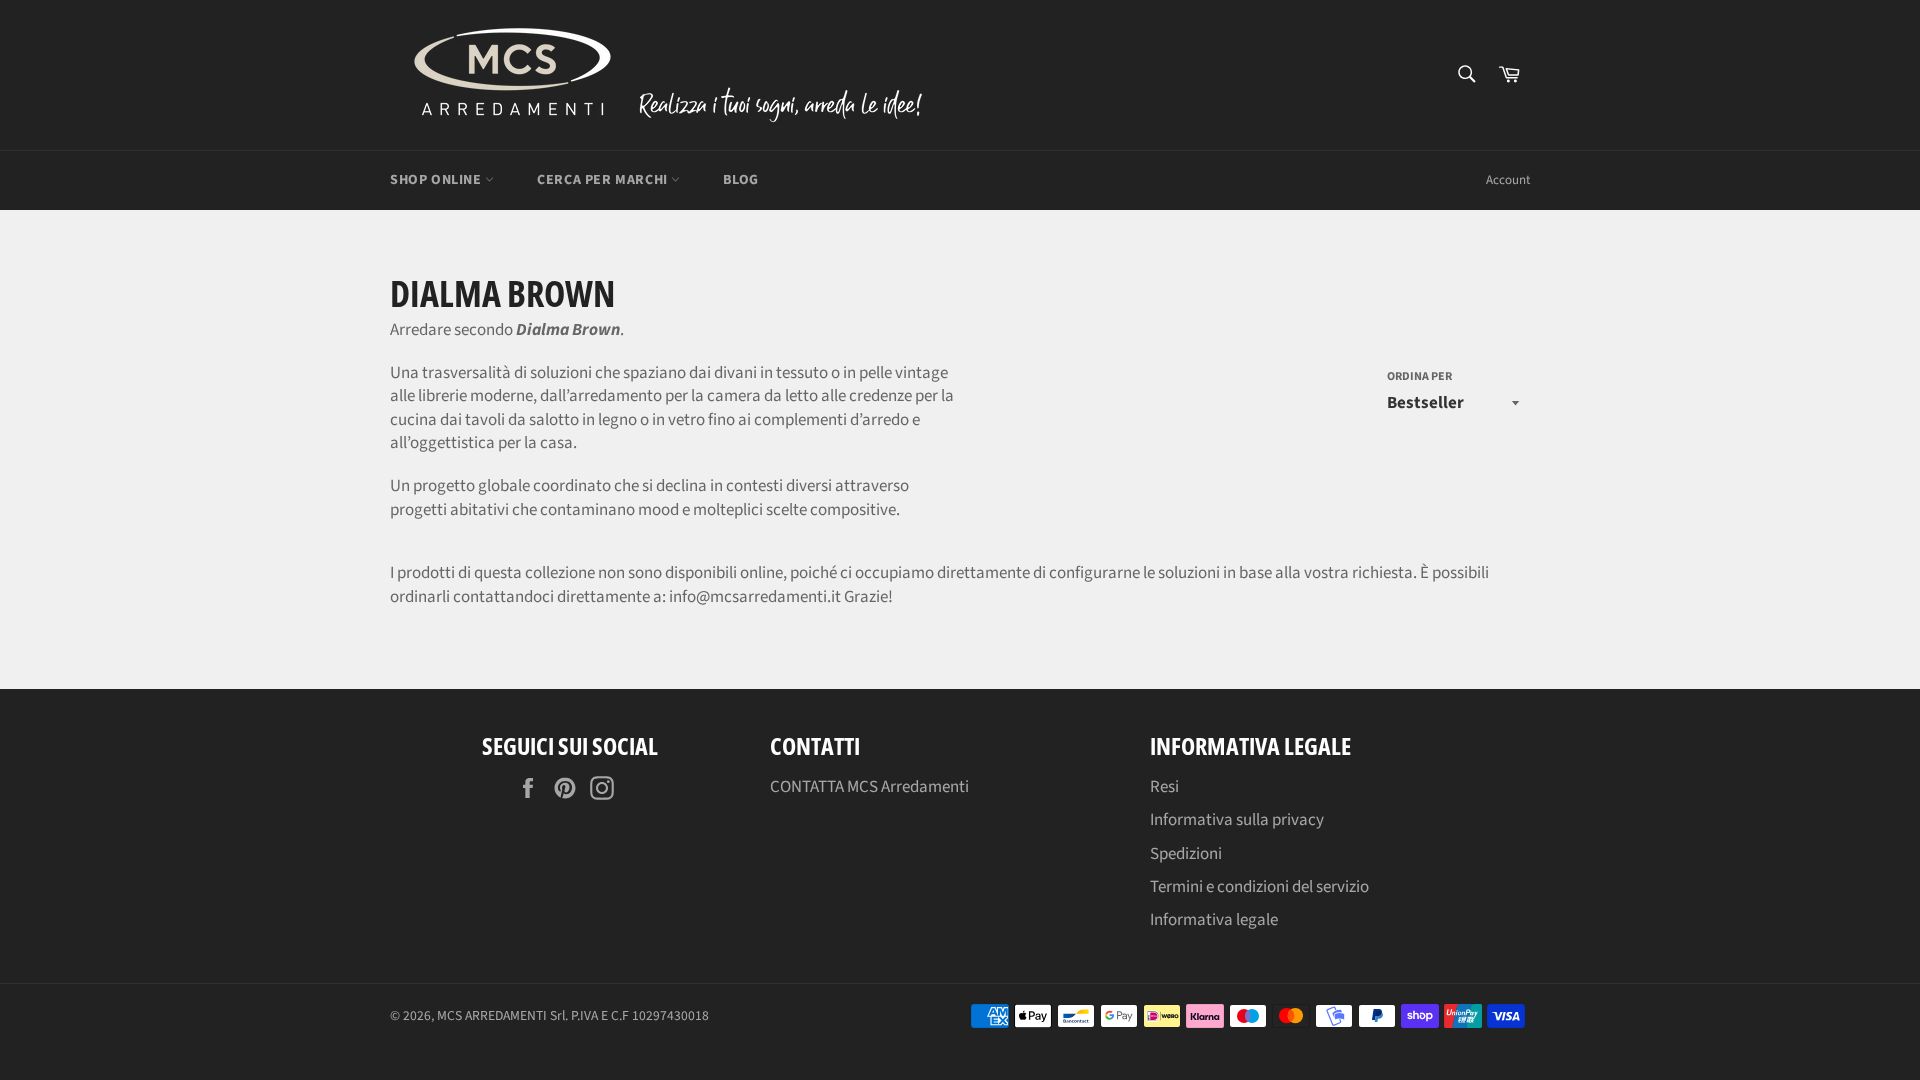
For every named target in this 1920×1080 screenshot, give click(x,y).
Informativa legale (1214, 920)
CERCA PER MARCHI (604, 180)
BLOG (740, 180)
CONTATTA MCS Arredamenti (869, 787)
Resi (1164, 787)
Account (1508, 180)
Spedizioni (1186, 854)
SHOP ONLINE (437, 180)
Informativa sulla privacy (1237, 820)
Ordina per (1419, 377)
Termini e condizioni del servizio (1259, 887)
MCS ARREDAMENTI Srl (501, 1015)
